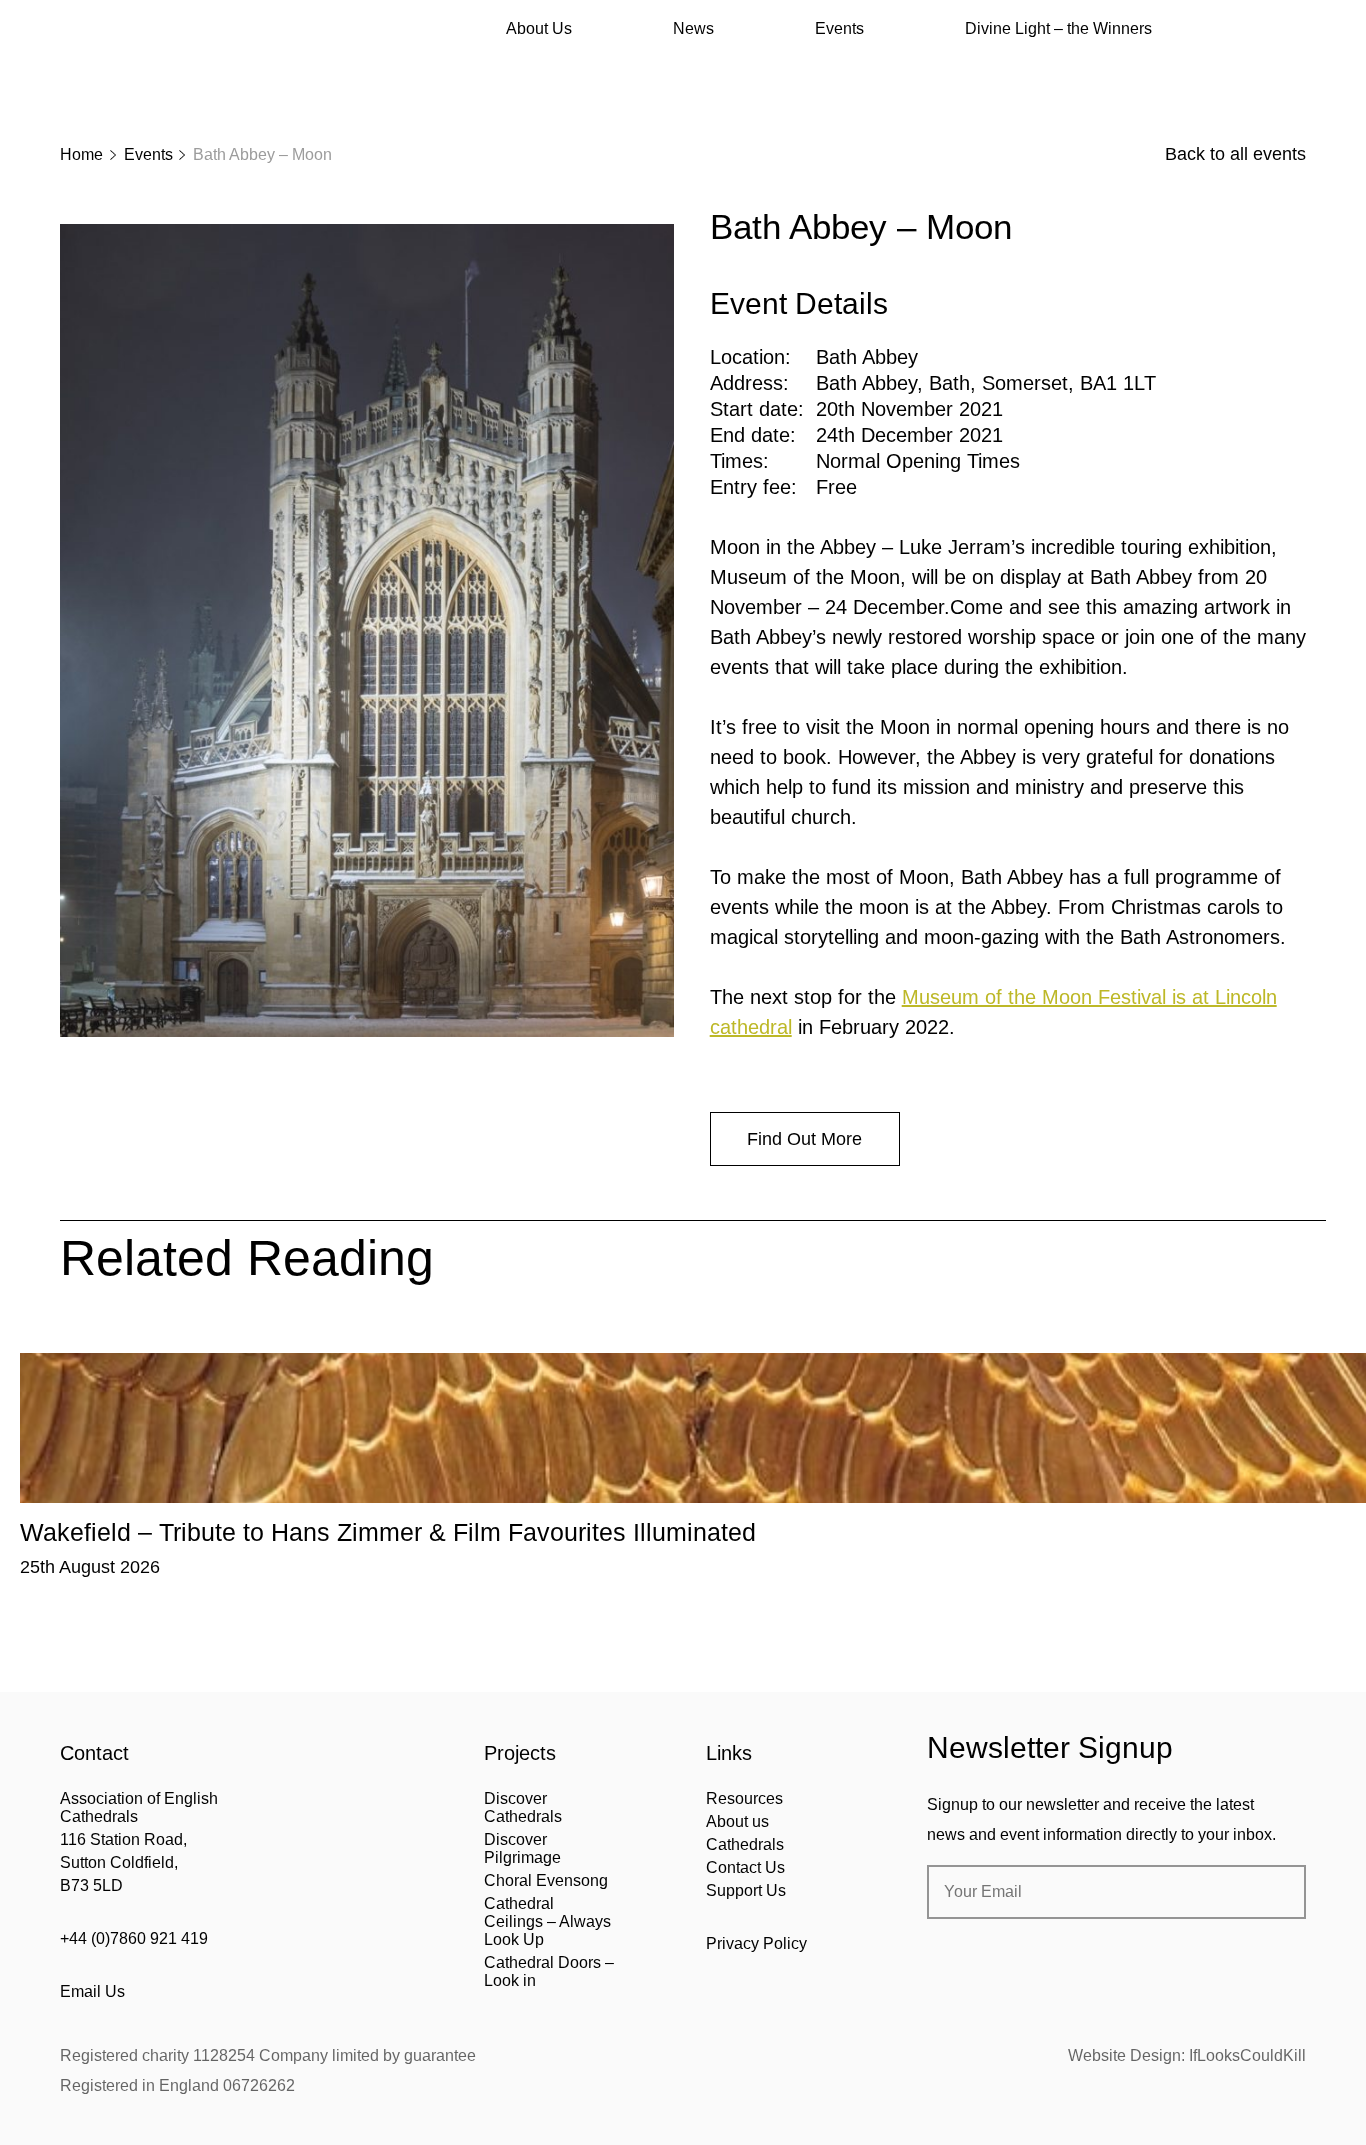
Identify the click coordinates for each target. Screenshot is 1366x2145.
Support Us (746, 1890)
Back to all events (1235, 154)
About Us (539, 28)
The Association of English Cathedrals (135, 70)
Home (81, 154)
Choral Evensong (546, 1880)
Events (839, 28)
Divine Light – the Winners (1058, 28)
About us (737, 1821)
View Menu (1294, 29)
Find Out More (804, 1139)
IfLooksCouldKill (1247, 2055)
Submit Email (1274, 1892)
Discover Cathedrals (523, 1807)
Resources (744, 1798)
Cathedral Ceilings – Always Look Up (547, 1921)
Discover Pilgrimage (522, 1848)
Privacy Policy (756, 1943)
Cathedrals (745, 1844)
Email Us (92, 1991)
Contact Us (745, 1867)
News (693, 28)
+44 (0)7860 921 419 (134, 1938)
